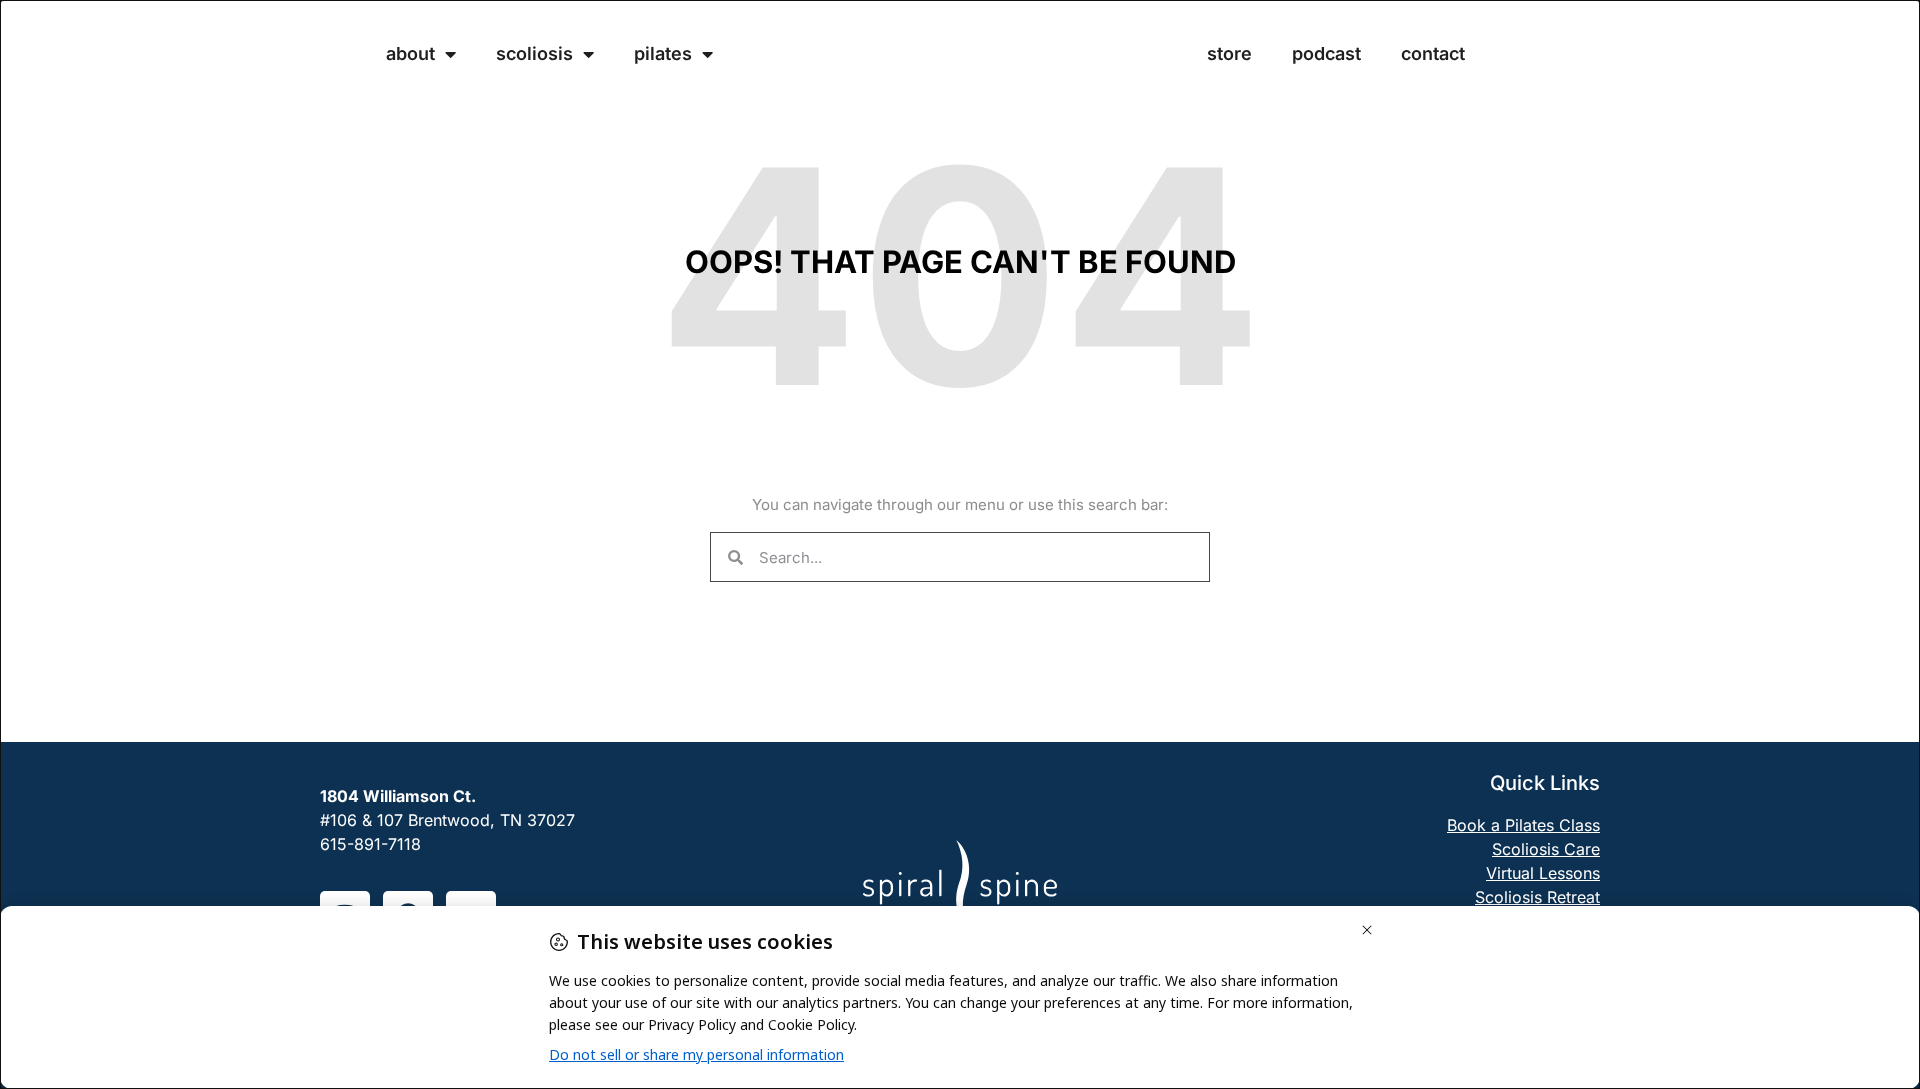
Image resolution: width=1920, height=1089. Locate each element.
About (410, 54)
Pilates (663, 54)
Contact (1433, 54)
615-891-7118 (370, 844)
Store (1229, 54)
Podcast (1326, 54)
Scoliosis (534, 54)
